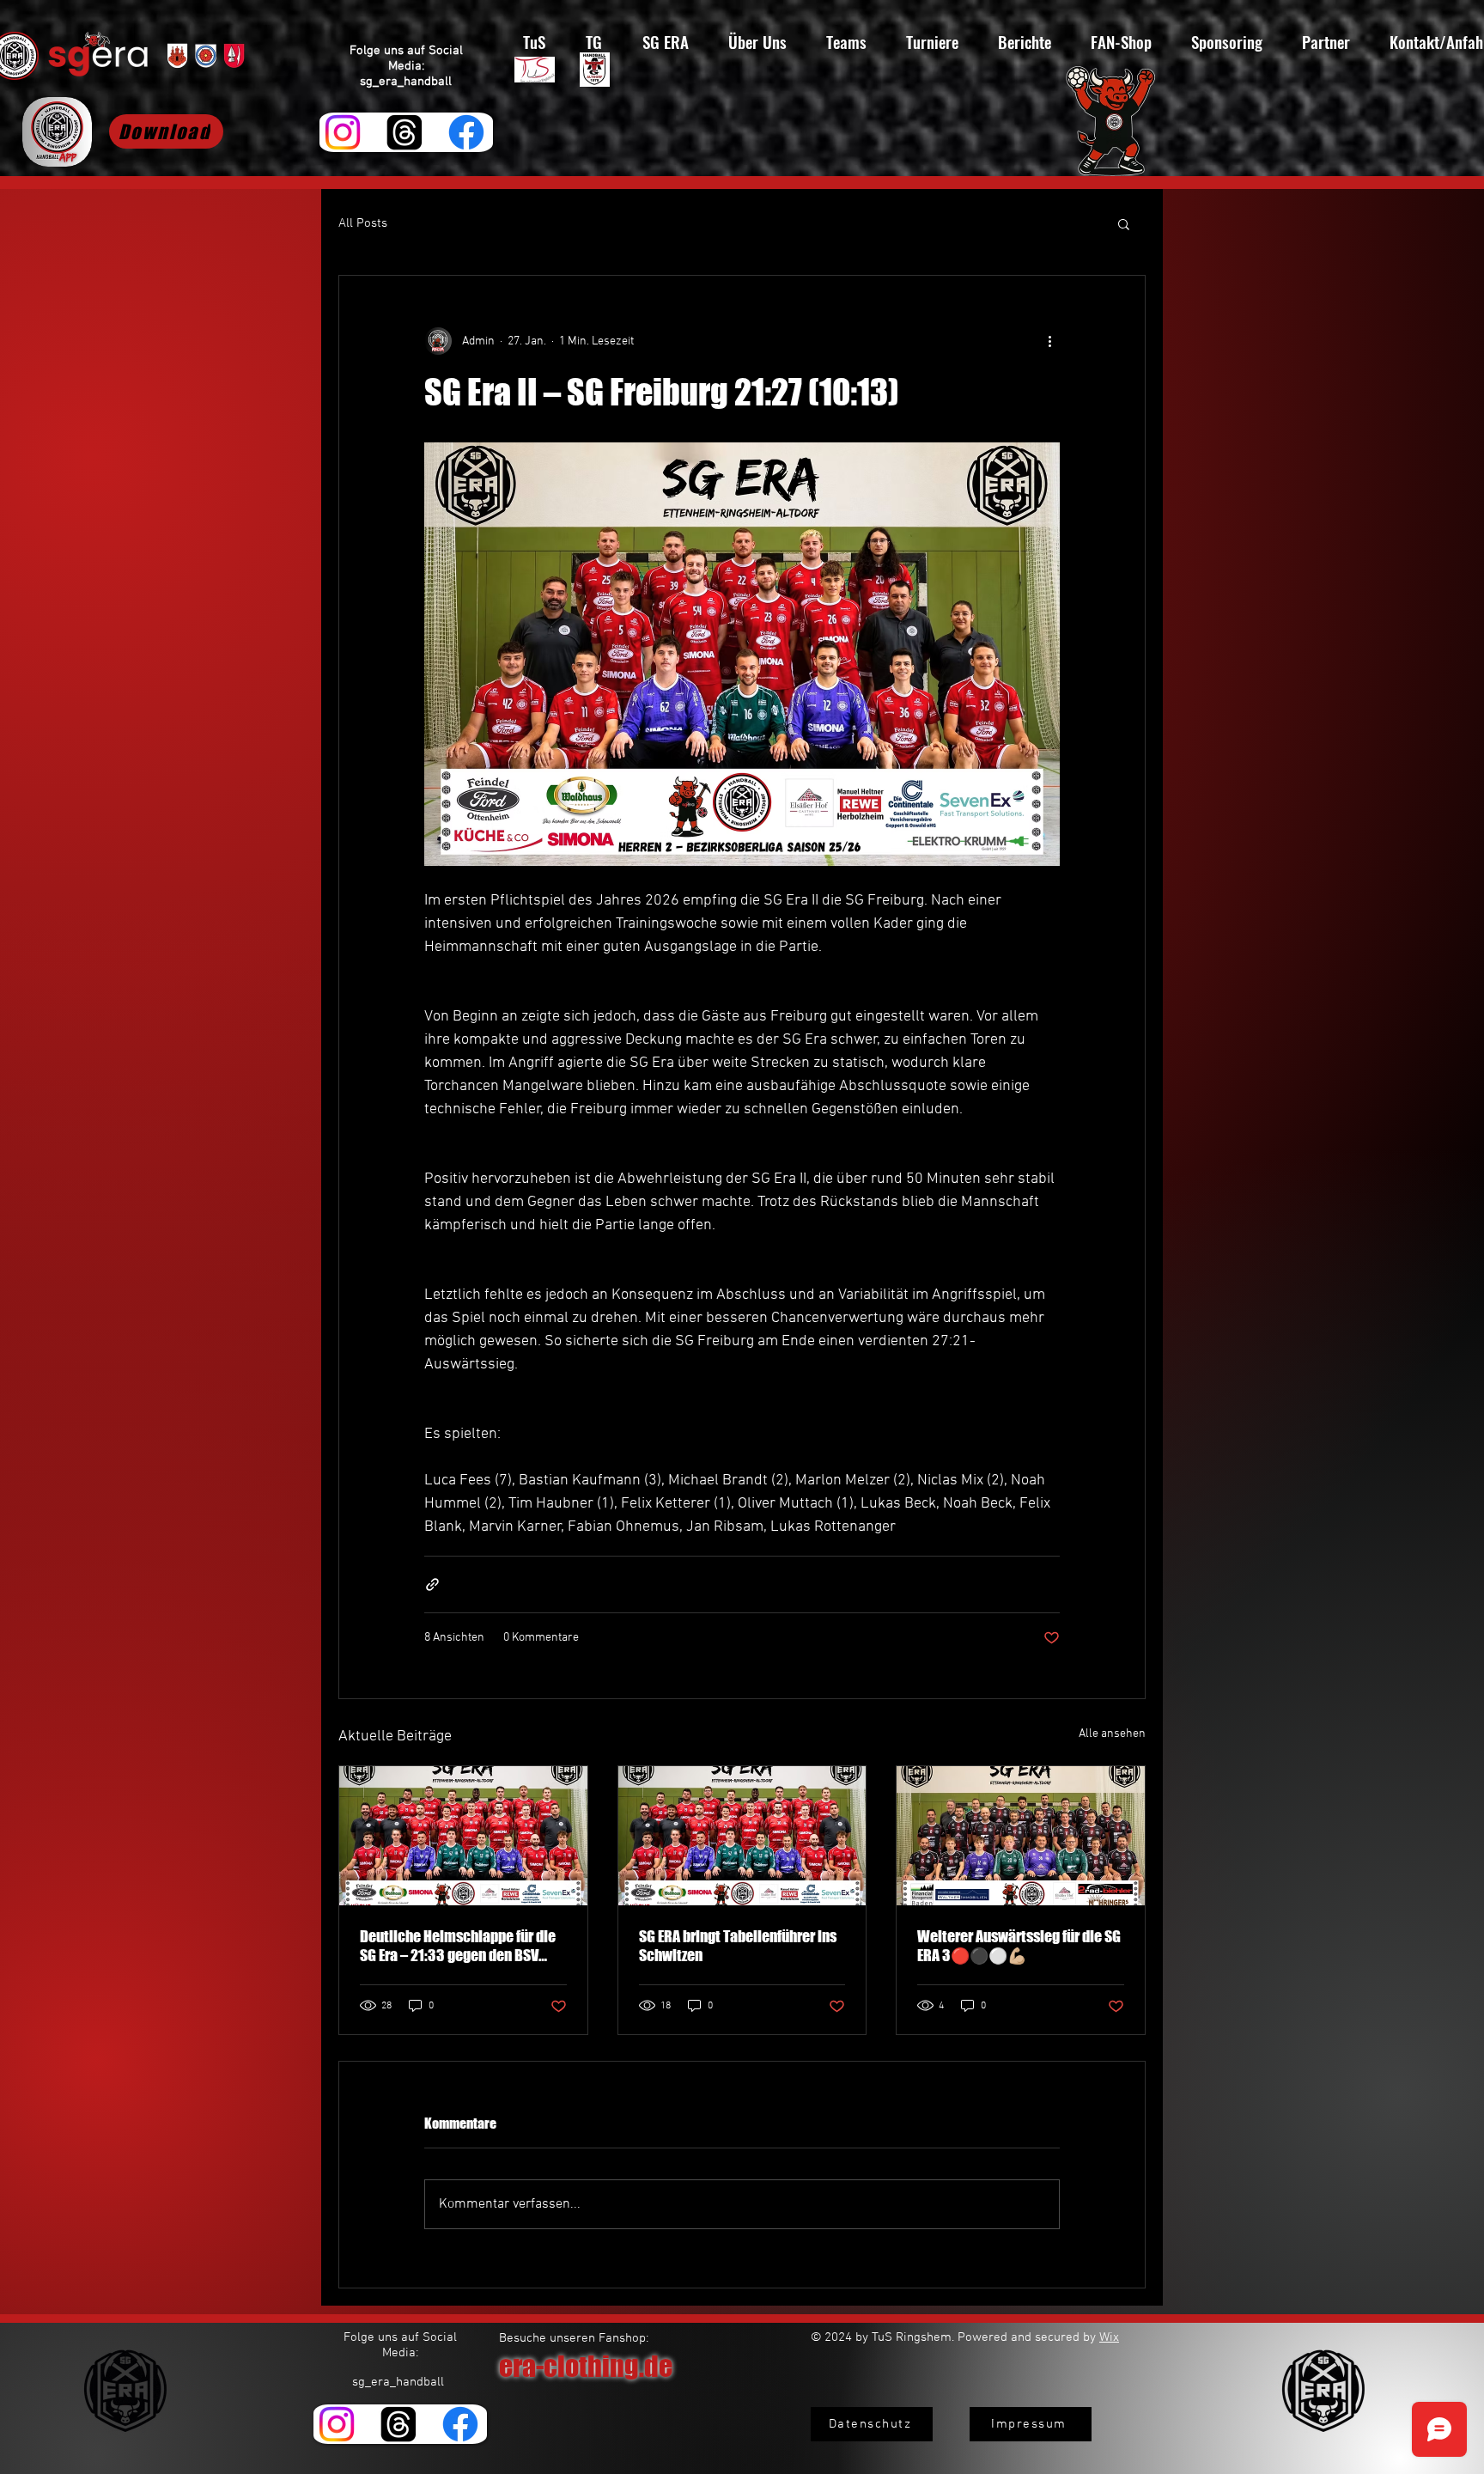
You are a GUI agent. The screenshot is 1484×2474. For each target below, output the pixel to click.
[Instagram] (343, 132)
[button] (1124, 223)
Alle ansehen (1112, 1734)
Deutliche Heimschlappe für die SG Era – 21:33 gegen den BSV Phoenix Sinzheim (458, 1946)
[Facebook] (466, 132)
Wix (1109, 2337)
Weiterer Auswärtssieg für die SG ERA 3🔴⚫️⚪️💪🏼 (1019, 1946)
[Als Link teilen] (432, 1584)
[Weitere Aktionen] (1049, 341)
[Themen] (404, 132)
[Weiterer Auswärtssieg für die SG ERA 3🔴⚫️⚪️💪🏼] (1021, 1836)
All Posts (363, 223)
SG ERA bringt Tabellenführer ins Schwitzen (738, 1946)
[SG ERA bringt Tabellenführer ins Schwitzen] (742, 1836)
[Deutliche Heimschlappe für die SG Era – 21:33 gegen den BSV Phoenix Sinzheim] (463, 1836)
